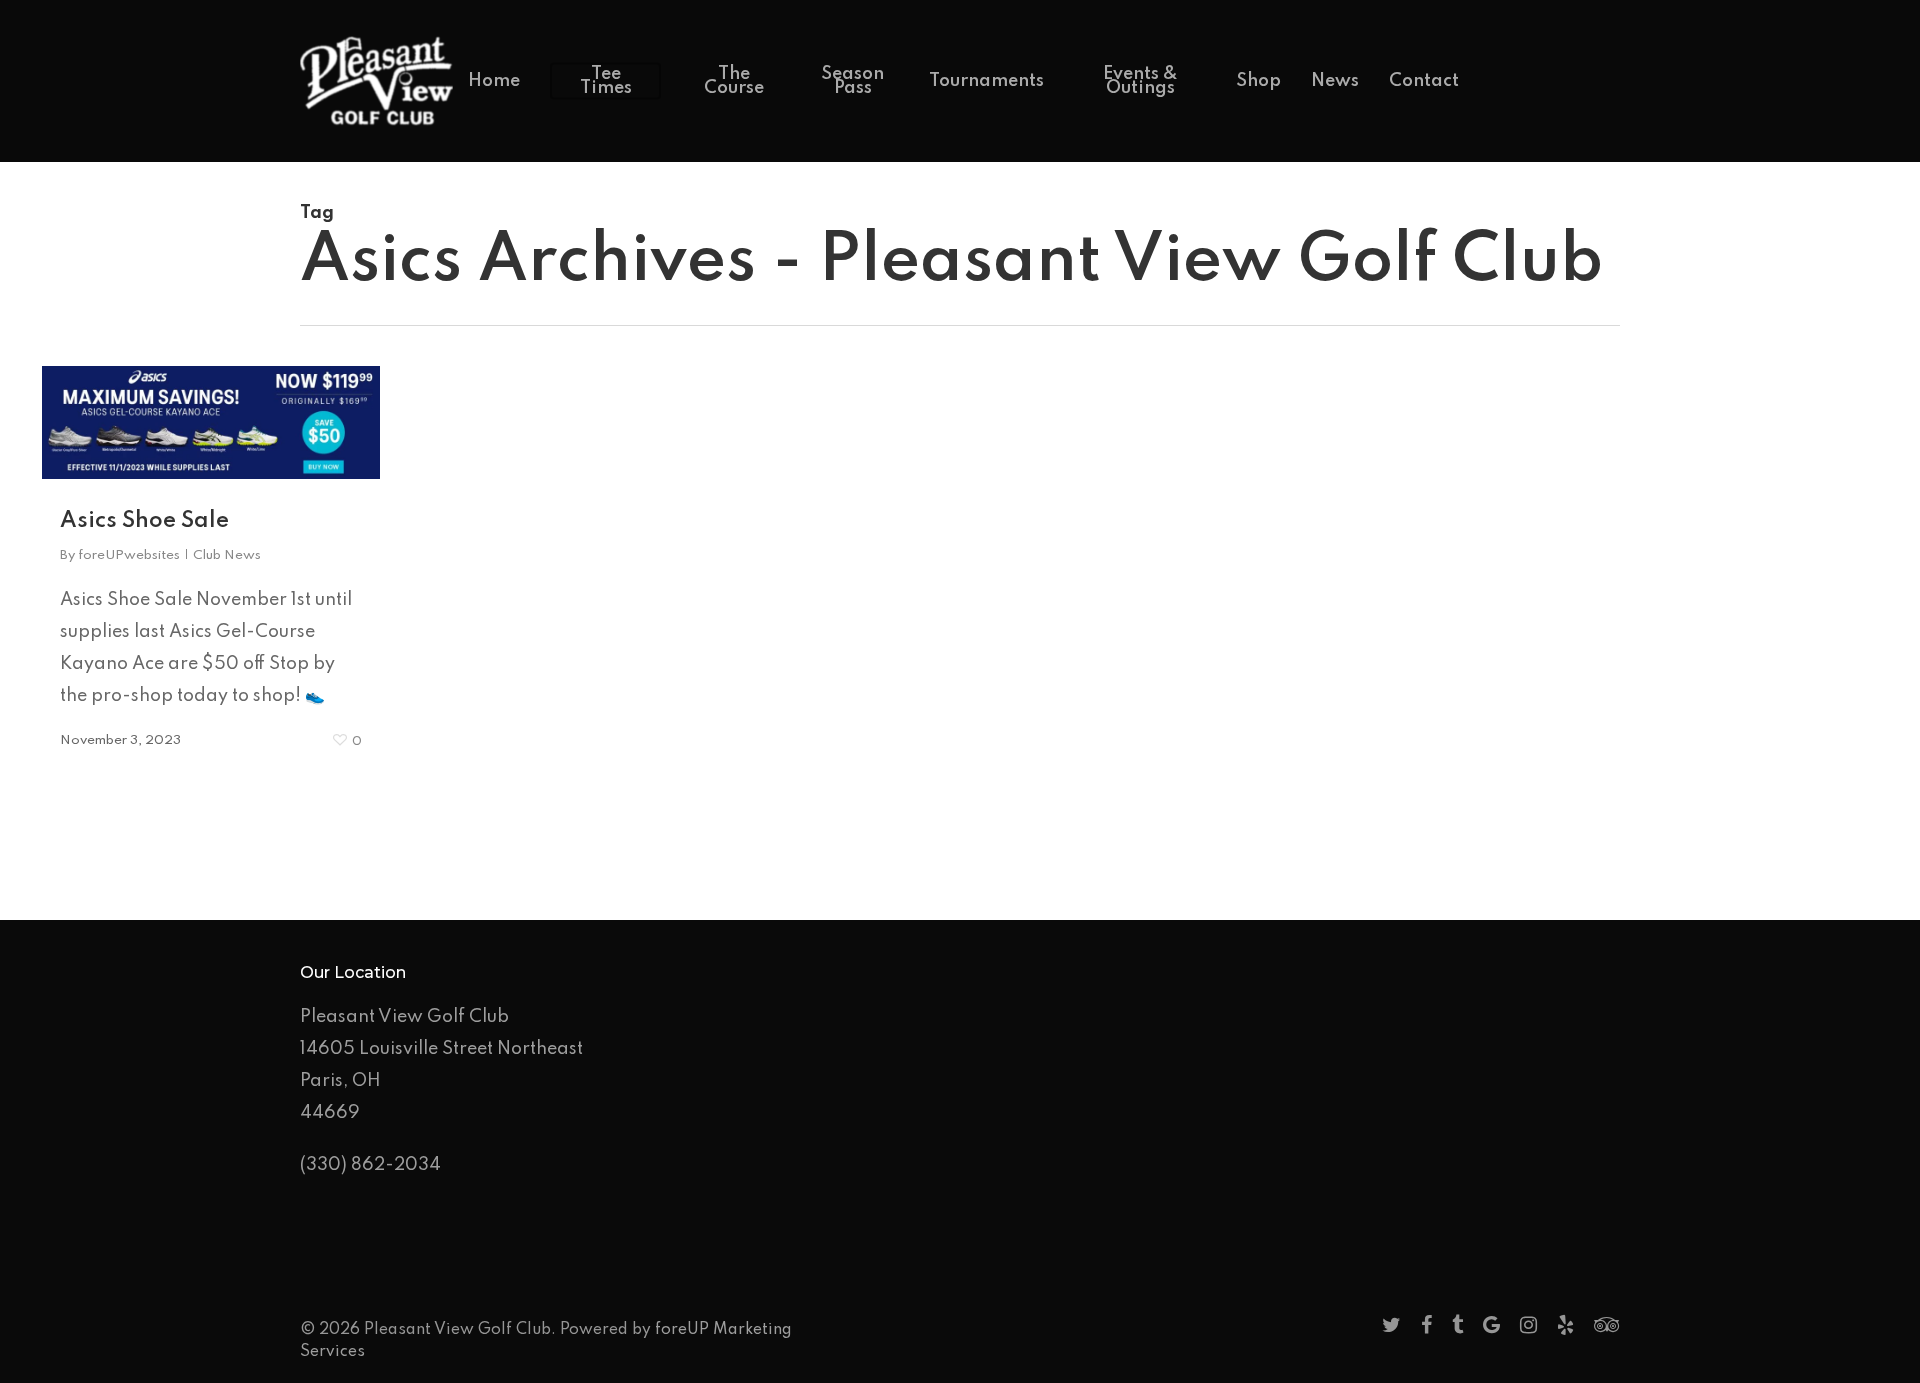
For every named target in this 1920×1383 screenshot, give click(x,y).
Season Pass (852, 81)
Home (494, 81)
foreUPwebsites (129, 555)
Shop (1258, 81)
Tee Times (606, 81)
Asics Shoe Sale (144, 521)
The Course (734, 81)
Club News (227, 555)
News (1335, 81)
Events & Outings (1140, 81)
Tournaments (986, 81)
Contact (1424, 81)
